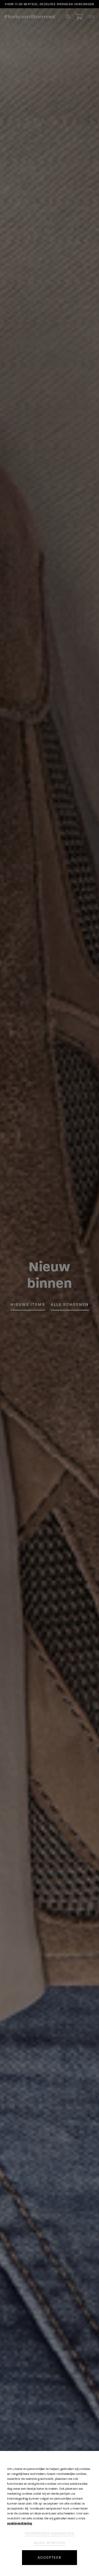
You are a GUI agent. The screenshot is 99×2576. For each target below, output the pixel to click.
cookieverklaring (20, 2523)
